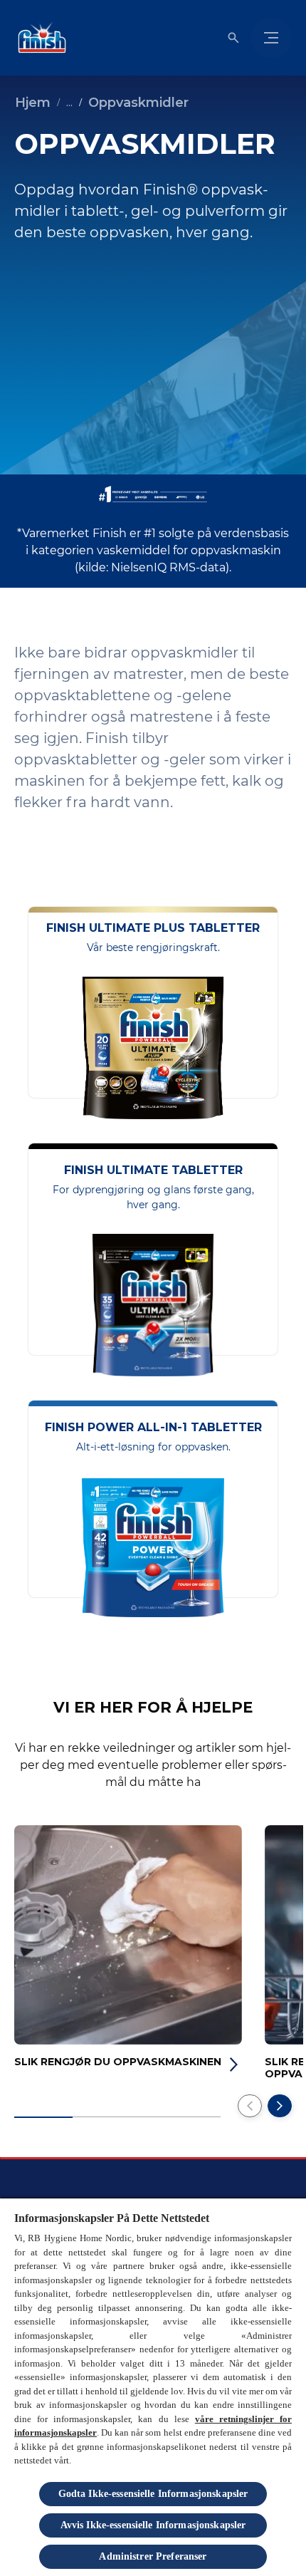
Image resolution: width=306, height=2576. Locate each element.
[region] (153, 2387)
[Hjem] (39, 38)
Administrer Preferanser (153, 2556)
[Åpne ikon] (233, 38)
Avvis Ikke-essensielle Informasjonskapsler (153, 2525)
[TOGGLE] (271, 38)
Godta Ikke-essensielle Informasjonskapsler (153, 2494)
